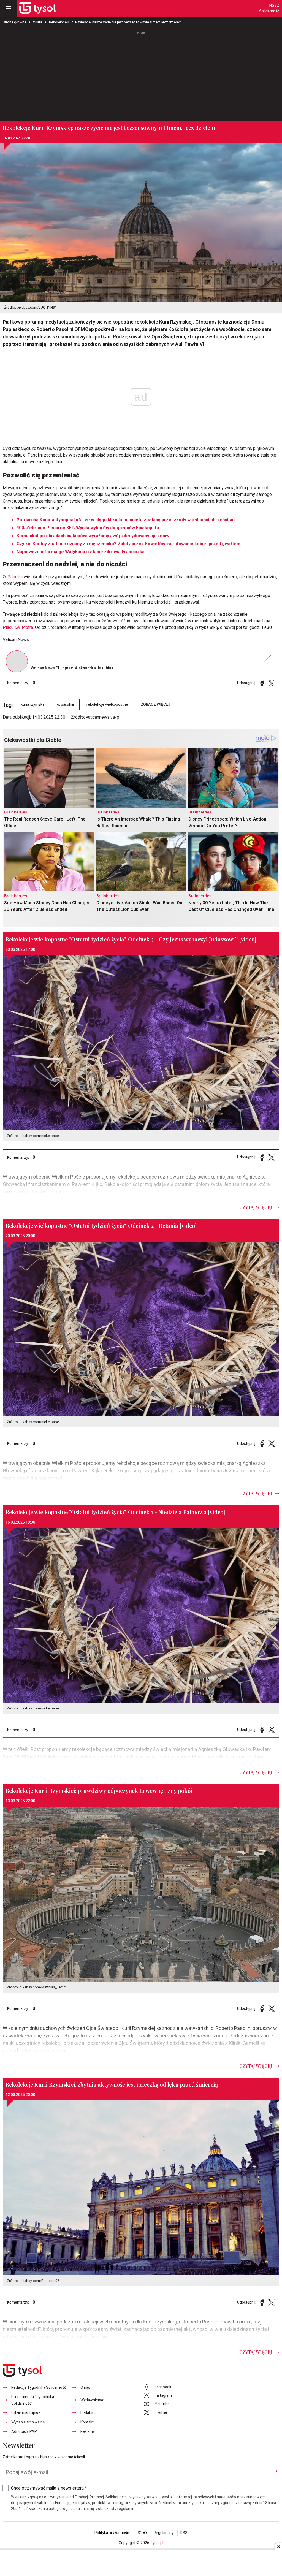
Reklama (88, 2432)
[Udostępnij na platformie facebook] (262, 683)
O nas (85, 2388)
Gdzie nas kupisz (26, 2413)
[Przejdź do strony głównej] (37, 8)
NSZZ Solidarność (269, 8)
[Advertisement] (141, 77)
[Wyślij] (275, 2471)
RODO (142, 2533)
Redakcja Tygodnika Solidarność (39, 2388)
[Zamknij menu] (8, 8)
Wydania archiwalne (28, 2422)
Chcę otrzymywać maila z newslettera (49, 2488)
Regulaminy (164, 2533)
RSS (184, 2533)
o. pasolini (65, 705)
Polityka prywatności (112, 2533)
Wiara (38, 22)
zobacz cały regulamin (115, 2509)
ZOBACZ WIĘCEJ (155, 705)
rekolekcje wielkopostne (107, 705)
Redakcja (88, 2413)
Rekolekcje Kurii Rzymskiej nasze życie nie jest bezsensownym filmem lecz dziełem (115, 22)
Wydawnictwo (92, 2400)
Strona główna (14, 22)
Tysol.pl (157, 2543)
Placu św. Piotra (18, 628)
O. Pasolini (13, 577)
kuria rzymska (32, 705)
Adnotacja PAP (24, 2432)
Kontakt (87, 2422)
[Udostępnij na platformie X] (272, 683)
